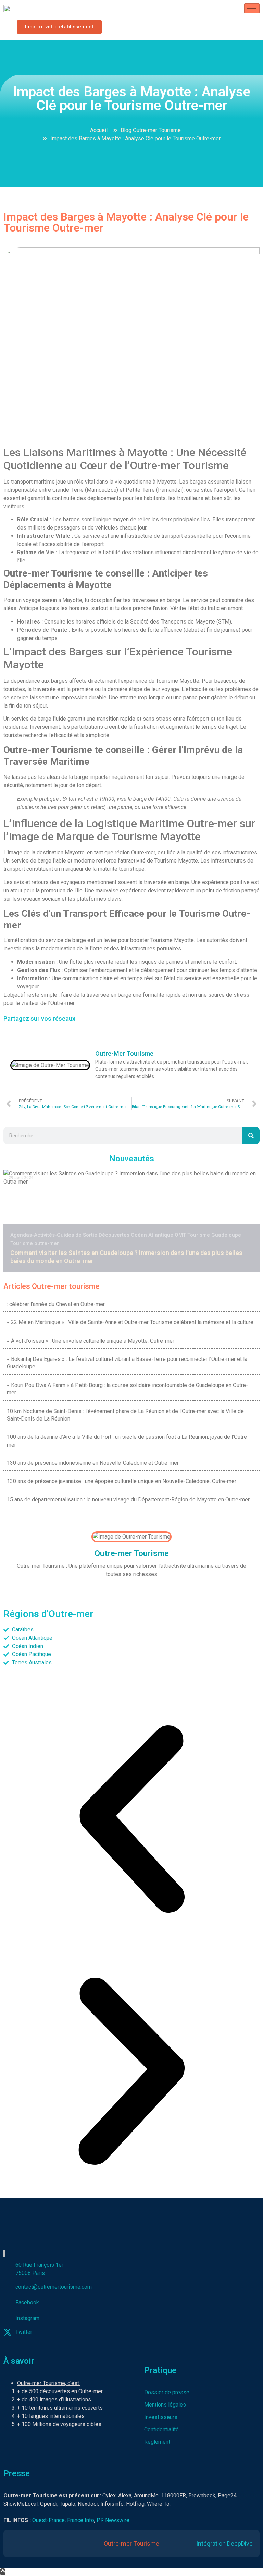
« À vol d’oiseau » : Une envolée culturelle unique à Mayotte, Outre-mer (91, 1341)
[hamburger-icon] (252, 8)
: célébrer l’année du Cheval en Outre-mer (56, 1304)
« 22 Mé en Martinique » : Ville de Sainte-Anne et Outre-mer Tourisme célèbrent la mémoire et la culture (130, 1322)
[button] (131, 1820)
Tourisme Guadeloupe (214, 1235)
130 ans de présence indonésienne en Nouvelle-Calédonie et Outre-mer (93, 1463)
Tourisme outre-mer (35, 1243)
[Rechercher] (251, 1136)
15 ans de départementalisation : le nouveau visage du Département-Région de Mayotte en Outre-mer (128, 1500)
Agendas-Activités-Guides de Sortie (54, 1235)
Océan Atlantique (152, 1235)
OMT (180, 1235)
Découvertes (114, 1235)
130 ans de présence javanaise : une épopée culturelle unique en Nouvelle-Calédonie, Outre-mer (122, 1481)
